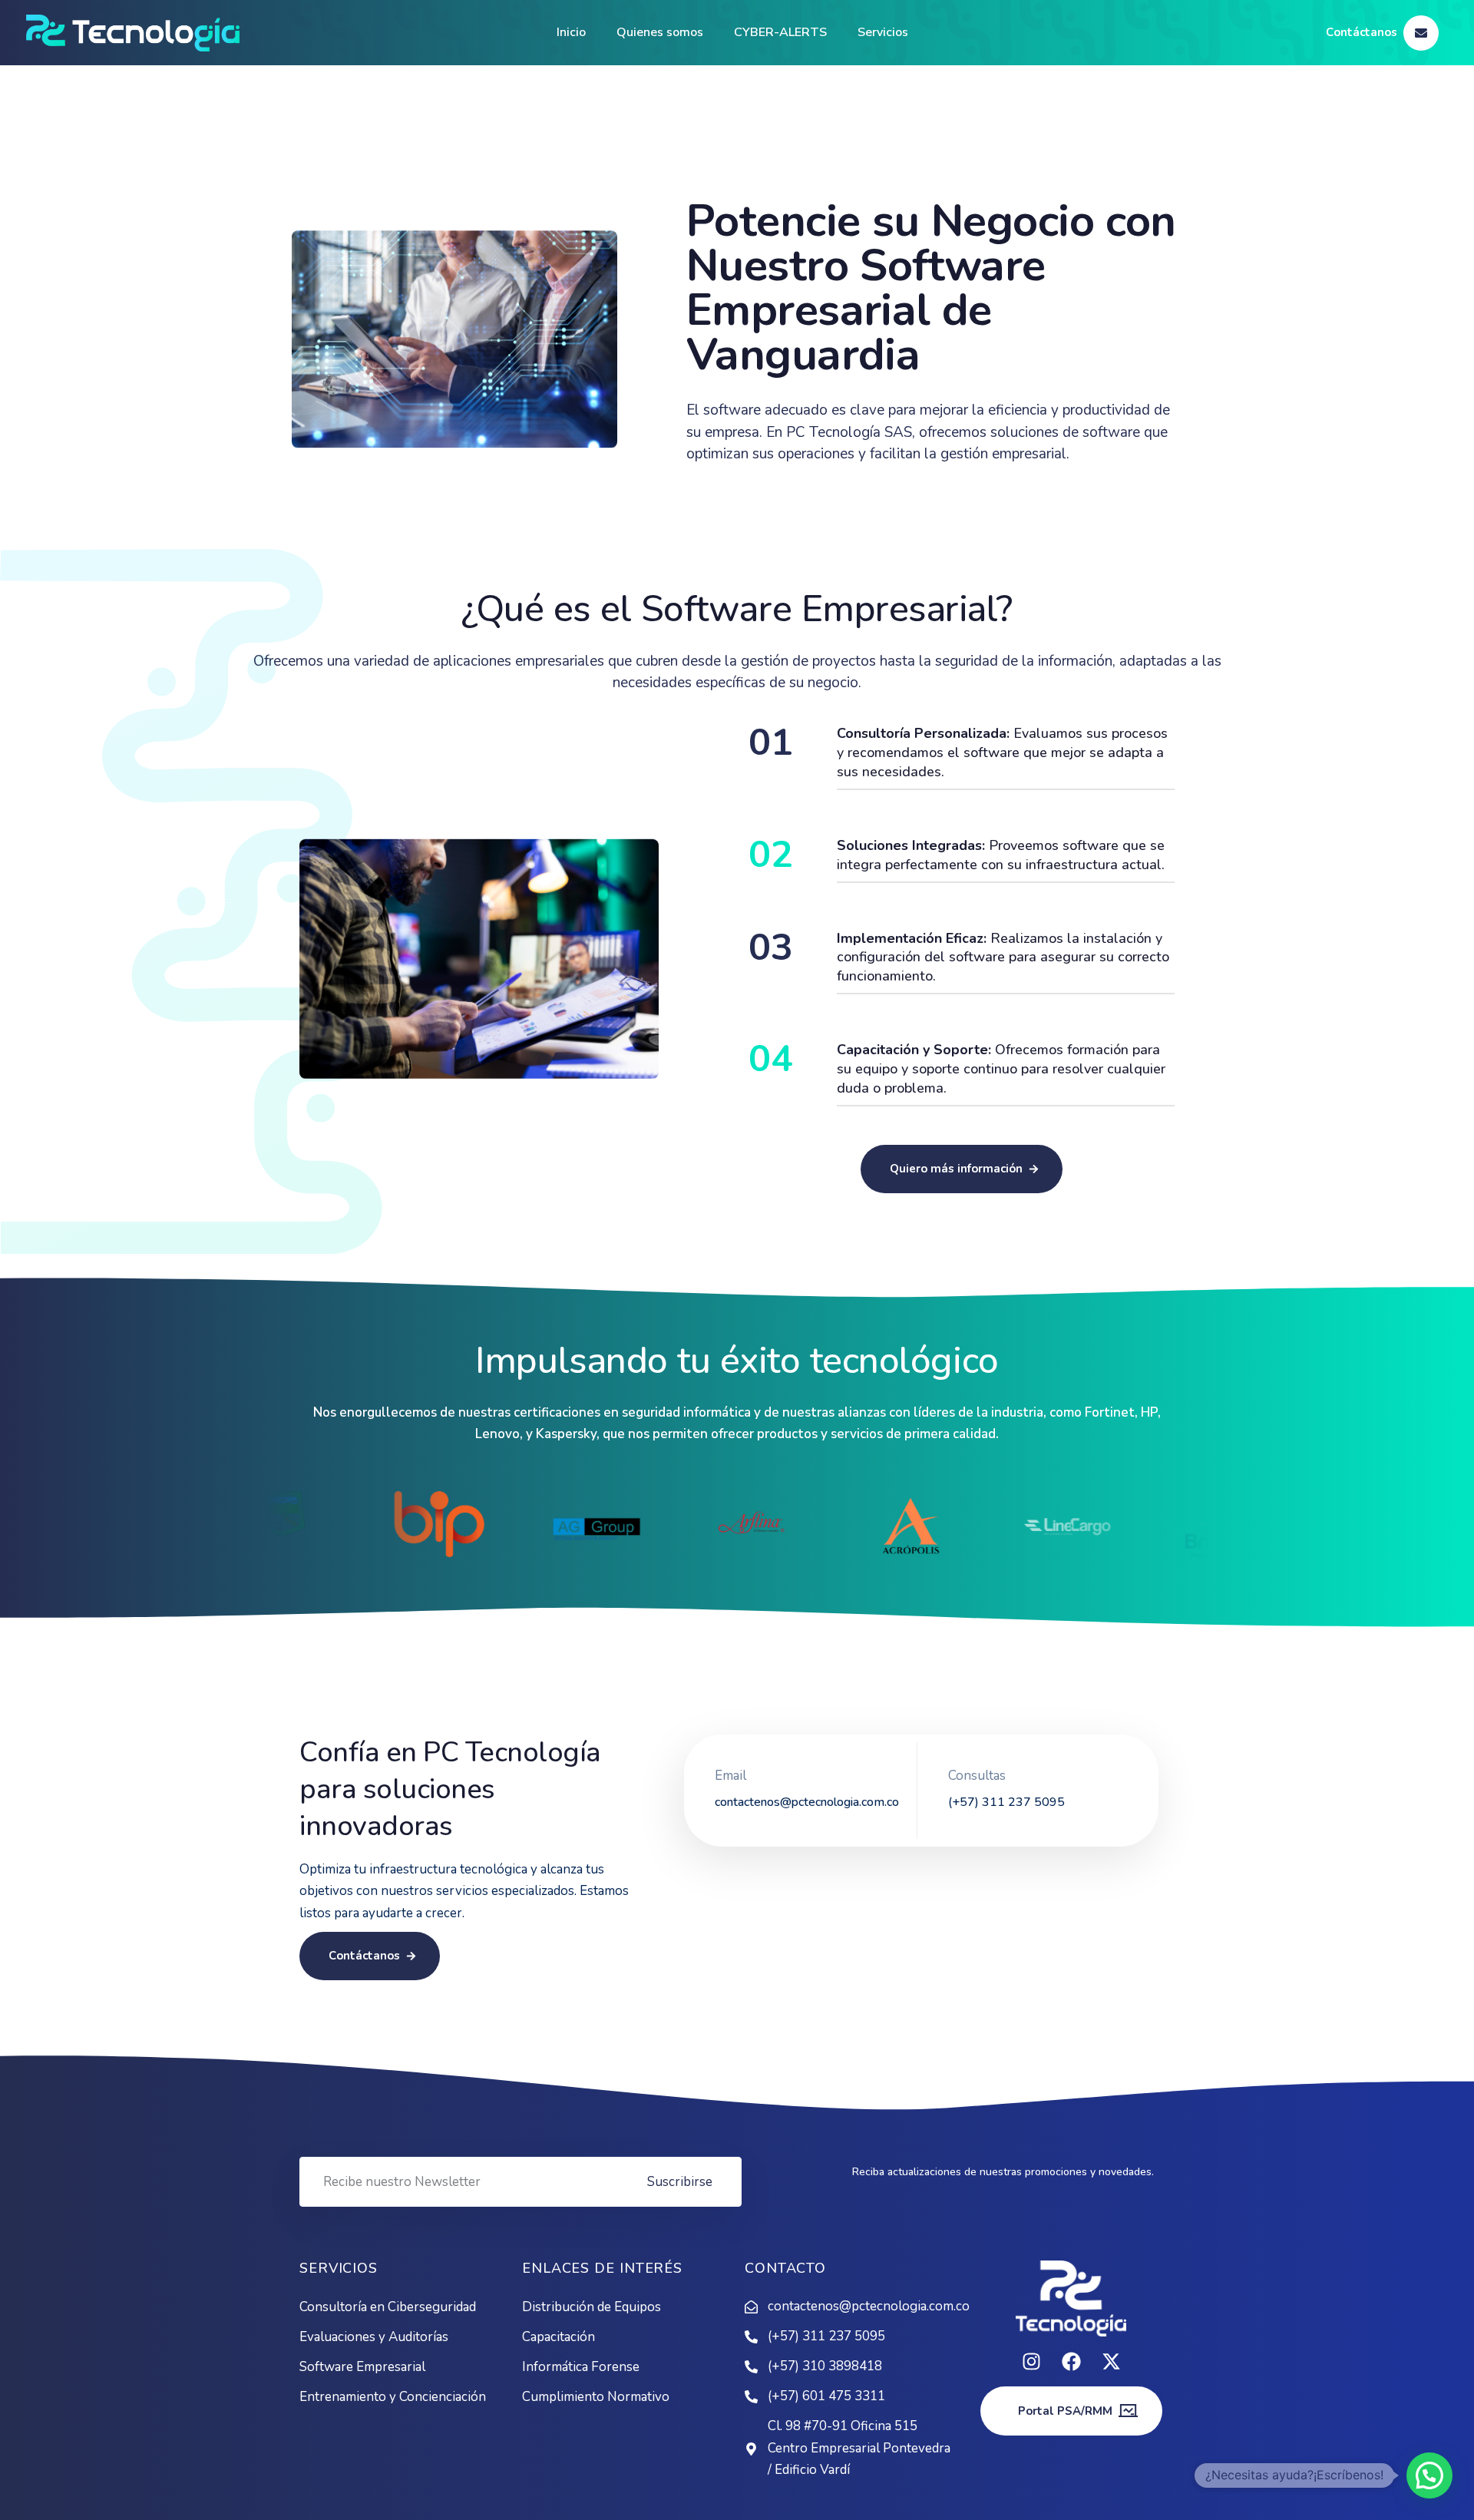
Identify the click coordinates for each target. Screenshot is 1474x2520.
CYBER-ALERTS (780, 32)
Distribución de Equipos (592, 2307)
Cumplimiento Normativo (596, 2397)
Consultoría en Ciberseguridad (388, 2307)
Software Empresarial (362, 2367)
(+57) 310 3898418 (825, 2366)
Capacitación (559, 2337)
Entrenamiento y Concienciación (393, 2397)
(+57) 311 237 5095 (826, 2336)
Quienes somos (660, 32)
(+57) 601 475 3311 (826, 2396)
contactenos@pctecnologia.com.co (860, 2306)
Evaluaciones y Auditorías (374, 2337)
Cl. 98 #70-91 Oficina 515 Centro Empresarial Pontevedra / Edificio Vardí (859, 2448)
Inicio (571, 32)
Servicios (883, 32)
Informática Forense (581, 2367)
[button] (1429, 2475)
